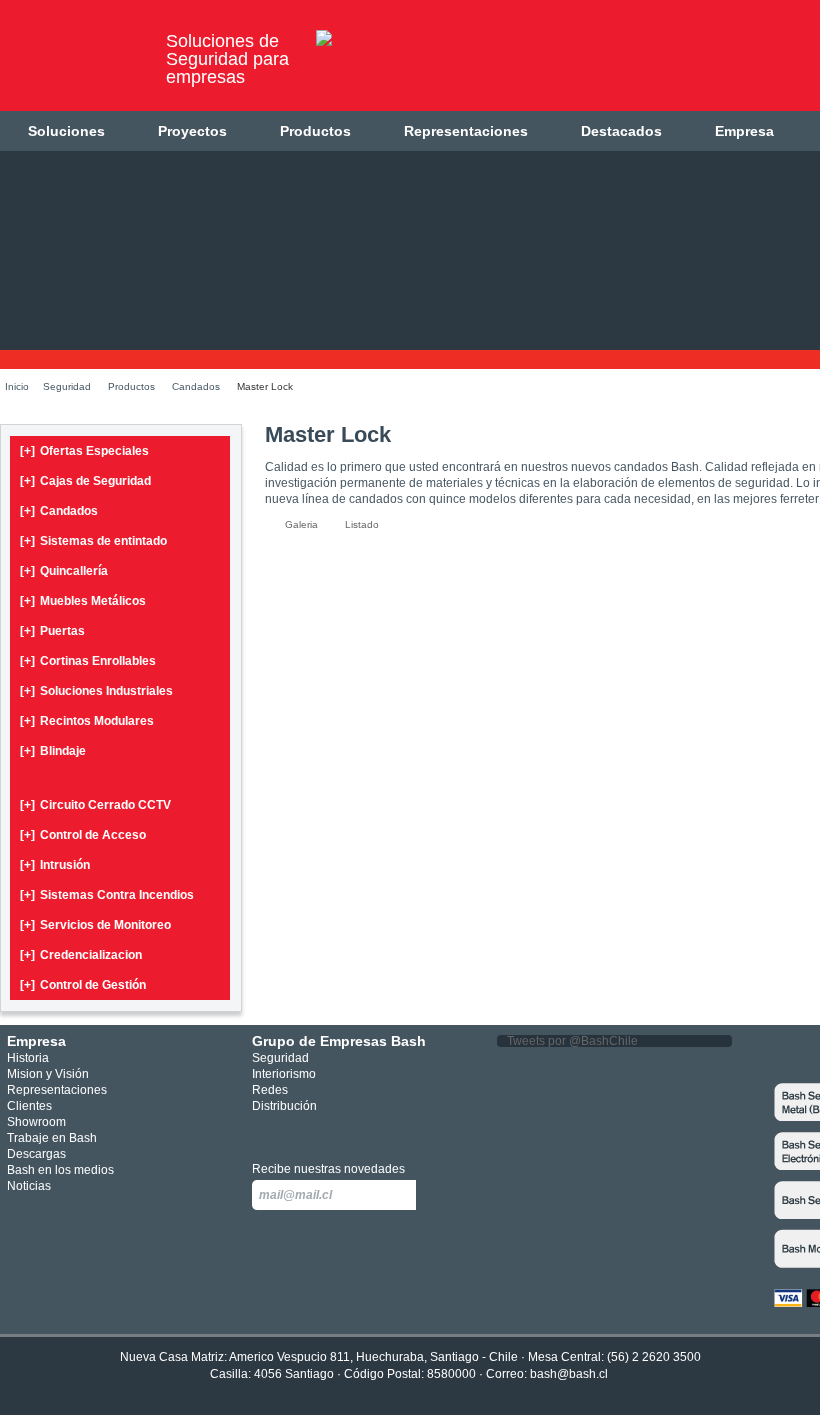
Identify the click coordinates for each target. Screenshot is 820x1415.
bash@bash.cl (569, 1374)
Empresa (744, 131)
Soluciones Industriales (96, 691)
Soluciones (66, 131)
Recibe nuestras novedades (328, 1169)
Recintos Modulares (87, 721)
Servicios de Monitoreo (95, 925)
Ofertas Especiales (84, 451)
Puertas (52, 631)
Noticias (29, 1186)
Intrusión (55, 865)
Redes (270, 1090)
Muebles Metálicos (83, 601)
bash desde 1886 (75, 63)
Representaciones (466, 131)
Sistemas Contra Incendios (107, 895)
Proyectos (192, 131)
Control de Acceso (83, 835)
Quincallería (64, 571)
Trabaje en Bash (52, 1138)
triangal (353, 1131)
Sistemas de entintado (93, 541)
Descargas (36, 1154)
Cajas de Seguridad (85, 481)
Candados (196, 386)
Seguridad (67, 386)
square (263, 1131)
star (323, 1131)
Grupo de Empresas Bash (339, 1041)
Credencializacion (81, 955)
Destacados (621, 131)
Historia (28, 1058)
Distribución (284, 1106)
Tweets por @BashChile (572, 1041)
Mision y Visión (48, 1074)
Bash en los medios (60, 1170)
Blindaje (53, 751)
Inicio (17, 386)
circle (293, 1131)
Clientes (29, 1106)
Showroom (36, 1122)
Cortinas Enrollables (88, 661)
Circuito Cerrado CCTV (95, 805)
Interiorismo (284, 1074)
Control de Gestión (83, 985)
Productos (315, 131)
